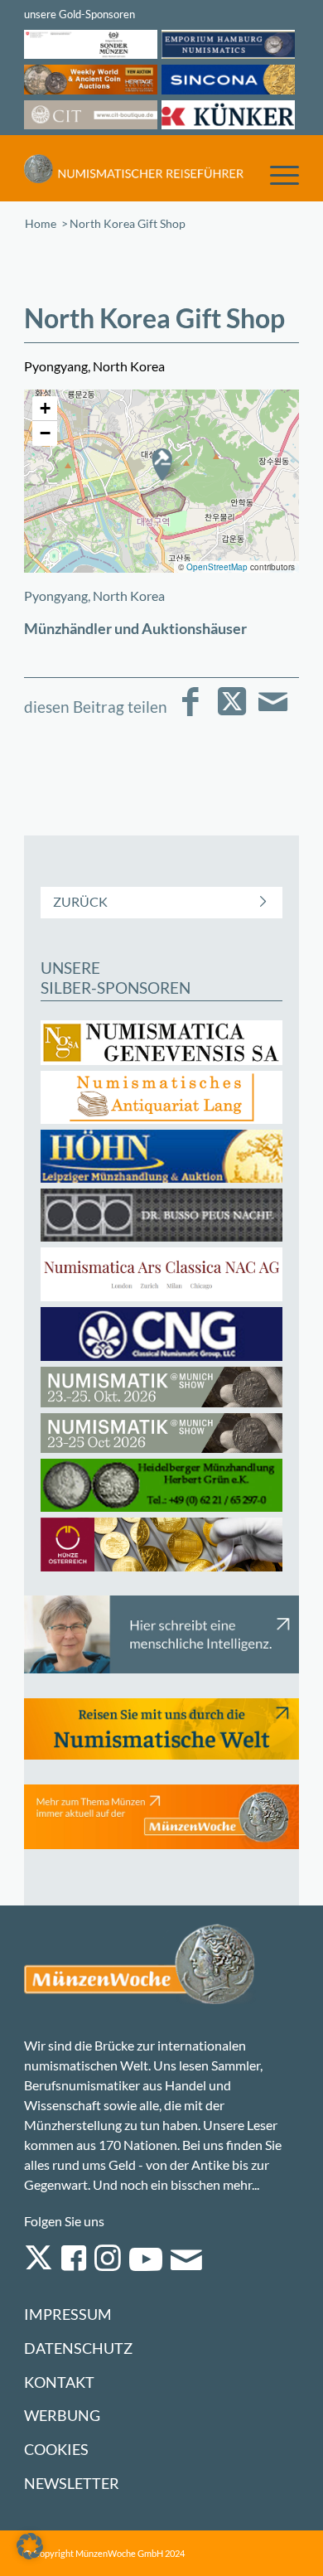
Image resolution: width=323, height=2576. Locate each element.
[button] (161, 464)
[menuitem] (276, 174)
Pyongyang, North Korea (94, 596)
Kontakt (59, 2382)
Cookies (56, 2450)
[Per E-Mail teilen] (273, 713)
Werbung (62, 2416)
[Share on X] (231, 713)
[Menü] (276, 174)
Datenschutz (78, 2348)
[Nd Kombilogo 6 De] (134, 168)
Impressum (68, 2315)
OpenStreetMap (217, 567)
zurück (80, 901)
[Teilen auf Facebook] (190, 713)
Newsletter (72, 2484)
